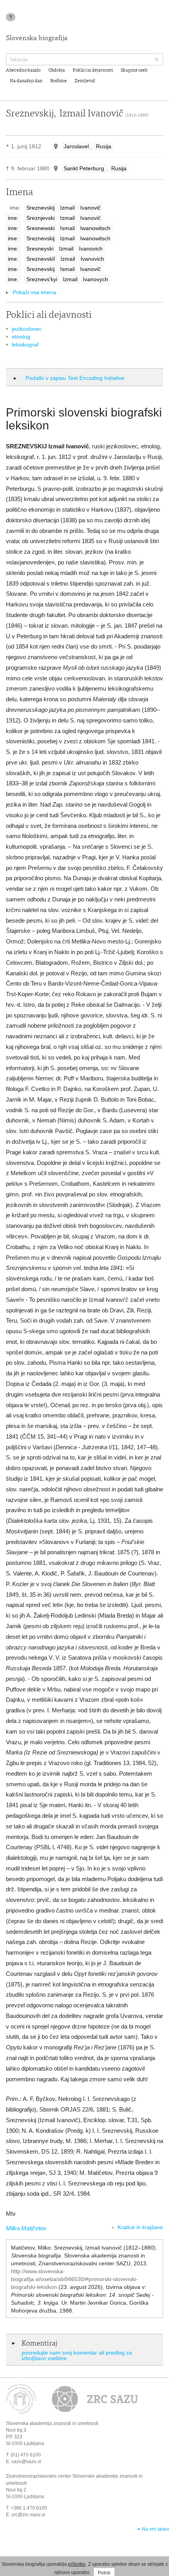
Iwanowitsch (95, 228)
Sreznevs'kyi (42, 279)
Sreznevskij (40, 208)
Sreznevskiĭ (41, 259)
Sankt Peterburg (84, 168)
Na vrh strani (155, 2529)
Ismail (67, 228)
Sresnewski (40, 228)
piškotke (77, 2564)
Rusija (104, 146)
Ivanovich (91, 249)
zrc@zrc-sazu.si (28, 2515)
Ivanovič (90, 208)
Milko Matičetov (26, 2228)
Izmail (67, 208)
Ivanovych (96, 279)
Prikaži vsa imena (34, 292)
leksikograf (25, 345)
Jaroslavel (76, 146)
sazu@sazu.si (26, 2462)
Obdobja (57, 70)
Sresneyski (40, 249)
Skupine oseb (134, 70)
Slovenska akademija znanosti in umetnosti (52, 2423)
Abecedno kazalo (23, 70)
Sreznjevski (40, 218)
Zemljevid (85, 81)
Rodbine (59, 81)
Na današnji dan (26, 81)
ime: (13, 218)
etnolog (21, 337)
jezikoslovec (27, 329)
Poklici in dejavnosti (93, 70)
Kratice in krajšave (140, 2227)
